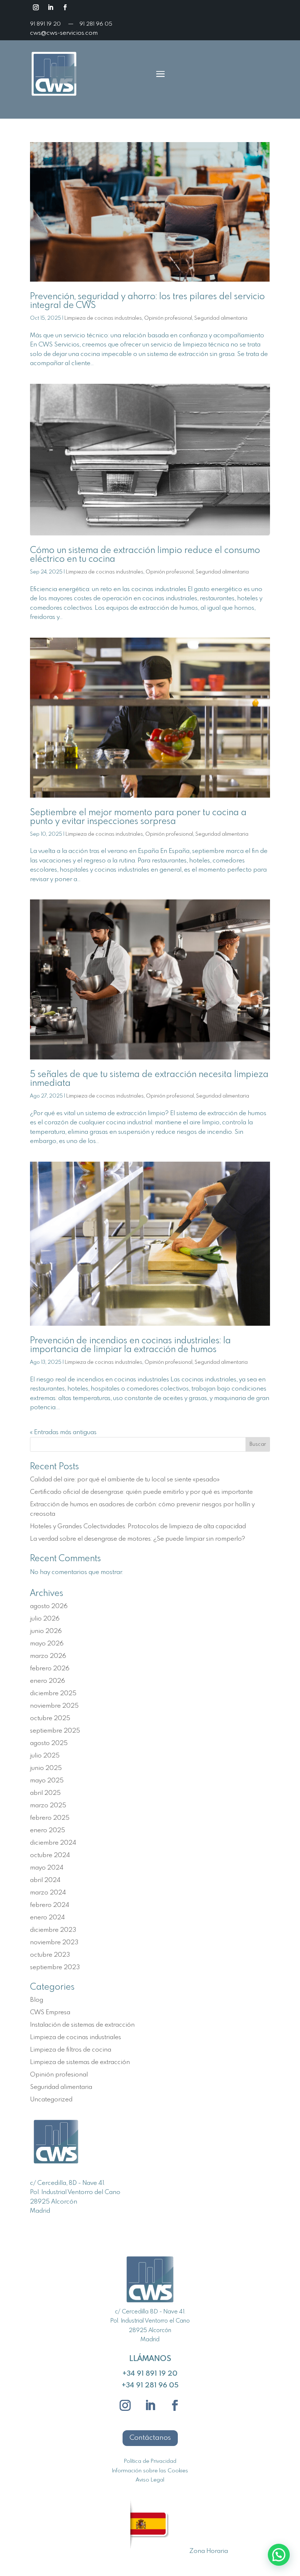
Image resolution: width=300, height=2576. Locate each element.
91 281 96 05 (96, 24)
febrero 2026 (50, 1669)
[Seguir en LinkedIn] (50, 7)
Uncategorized (51, 2100)
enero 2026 (48, 1681)
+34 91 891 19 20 (150, 2374)
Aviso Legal (150, 2480)
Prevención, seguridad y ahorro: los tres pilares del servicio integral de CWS (147, 301)
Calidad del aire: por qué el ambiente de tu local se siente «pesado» (125, 1480)
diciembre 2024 (53, 1843)
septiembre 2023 (55, 1968)
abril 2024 (45, 1880)
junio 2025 (46, 1768)
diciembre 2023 (53, 1930)
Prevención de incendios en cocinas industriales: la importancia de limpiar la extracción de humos (130, 1345)
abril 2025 (45, 1793)
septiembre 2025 (55, 1731)
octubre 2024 (50, 1855)
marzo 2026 (48, 1656)
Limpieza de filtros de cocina (71, 2050)
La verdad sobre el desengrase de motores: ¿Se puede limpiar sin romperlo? (138, 1539)
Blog (37, 2000)
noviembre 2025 (54, 1706)
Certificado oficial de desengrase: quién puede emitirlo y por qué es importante (141, 1492)
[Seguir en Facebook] (65, 7)
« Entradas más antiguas (63, 1432)
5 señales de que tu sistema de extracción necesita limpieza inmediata (149, 1079)
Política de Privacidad (150, 2461)
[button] (279, 2555)
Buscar (258, 1444)
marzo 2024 (48, 1893)
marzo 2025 (48, 1806)
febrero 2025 (50, 1818)
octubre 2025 (50, 1718)
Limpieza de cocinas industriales (103, 318)
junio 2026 (46, 1631)
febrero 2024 (50, 1905)
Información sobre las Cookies (150, 2471)
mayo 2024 (47, 1868)
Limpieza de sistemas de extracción (80, 2062)
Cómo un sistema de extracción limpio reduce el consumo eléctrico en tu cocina (145, 555)
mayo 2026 (47, 1644)
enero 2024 (47, 1918)
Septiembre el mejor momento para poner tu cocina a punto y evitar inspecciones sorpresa (138, 817)
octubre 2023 (50, 1955)
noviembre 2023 (54, 1943)
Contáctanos (150, 2438)
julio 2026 (45, 1619)
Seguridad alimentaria (221, 318)
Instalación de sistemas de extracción (82, 2025)
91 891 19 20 (46, 24)
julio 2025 (45, 1756)
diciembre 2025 (53, 1694)
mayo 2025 (47, 1781)
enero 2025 (48, 1831)
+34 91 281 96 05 (150, 2385)
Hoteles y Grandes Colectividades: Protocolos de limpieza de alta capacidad (138, 1527)
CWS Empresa (50, 2013)
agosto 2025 (49, 1743)
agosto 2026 (49, 1606)
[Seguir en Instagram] (36, 7)
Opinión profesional (168, 318)
